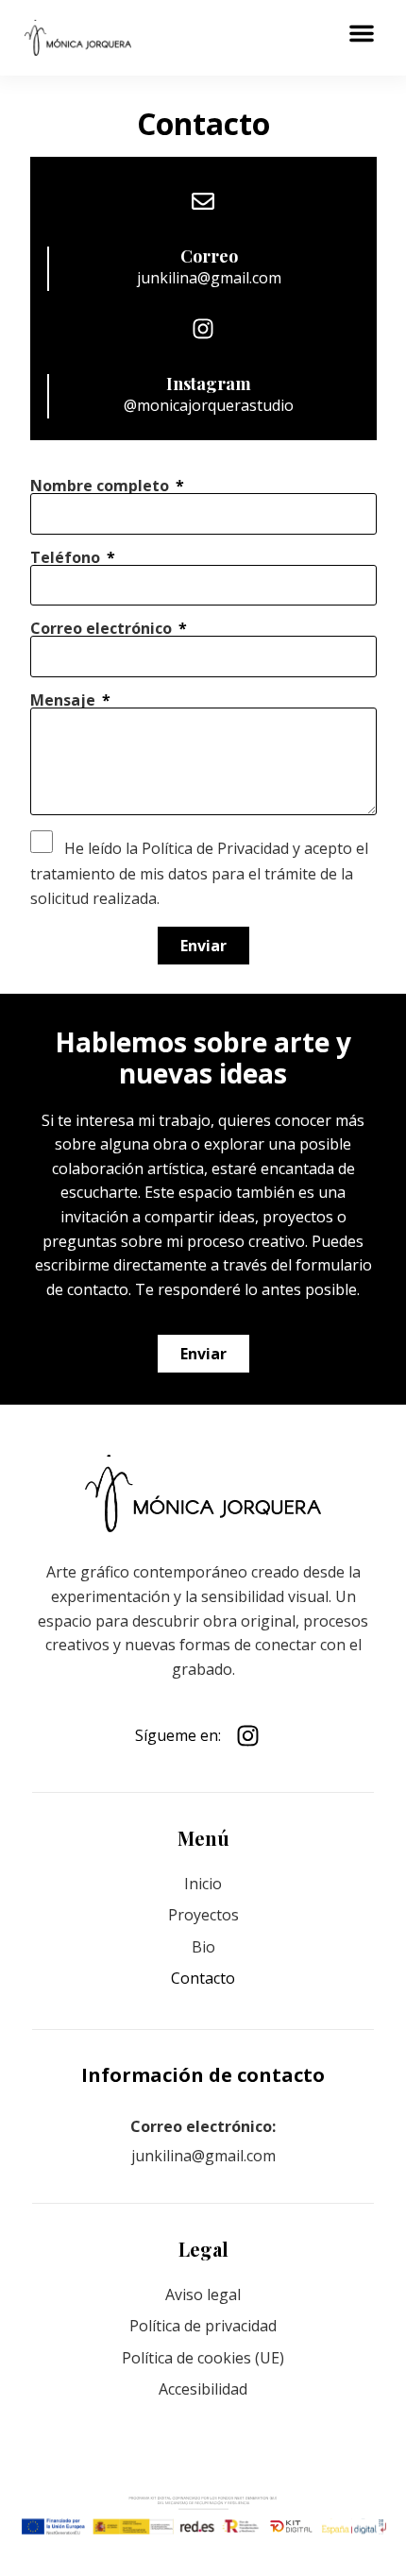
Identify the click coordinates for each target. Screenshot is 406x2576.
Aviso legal (203, 2295)
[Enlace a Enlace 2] (203, 1494)
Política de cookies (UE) (203, 2358)
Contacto (203, 1978)
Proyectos (203, 1915)
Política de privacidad (203, 2326)
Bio (203, 1947)
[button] (362, 33)
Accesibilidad (203, 2389)
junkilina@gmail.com (209, 278)
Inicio (203, 1884)
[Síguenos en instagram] (253, 1736)
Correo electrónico (103, 628)
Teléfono (67, 557)
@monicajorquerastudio (209, 405)
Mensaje (65, 700)
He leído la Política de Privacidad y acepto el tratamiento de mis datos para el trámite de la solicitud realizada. (199, 873)
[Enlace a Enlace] (78, 38)
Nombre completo (101, 486)
